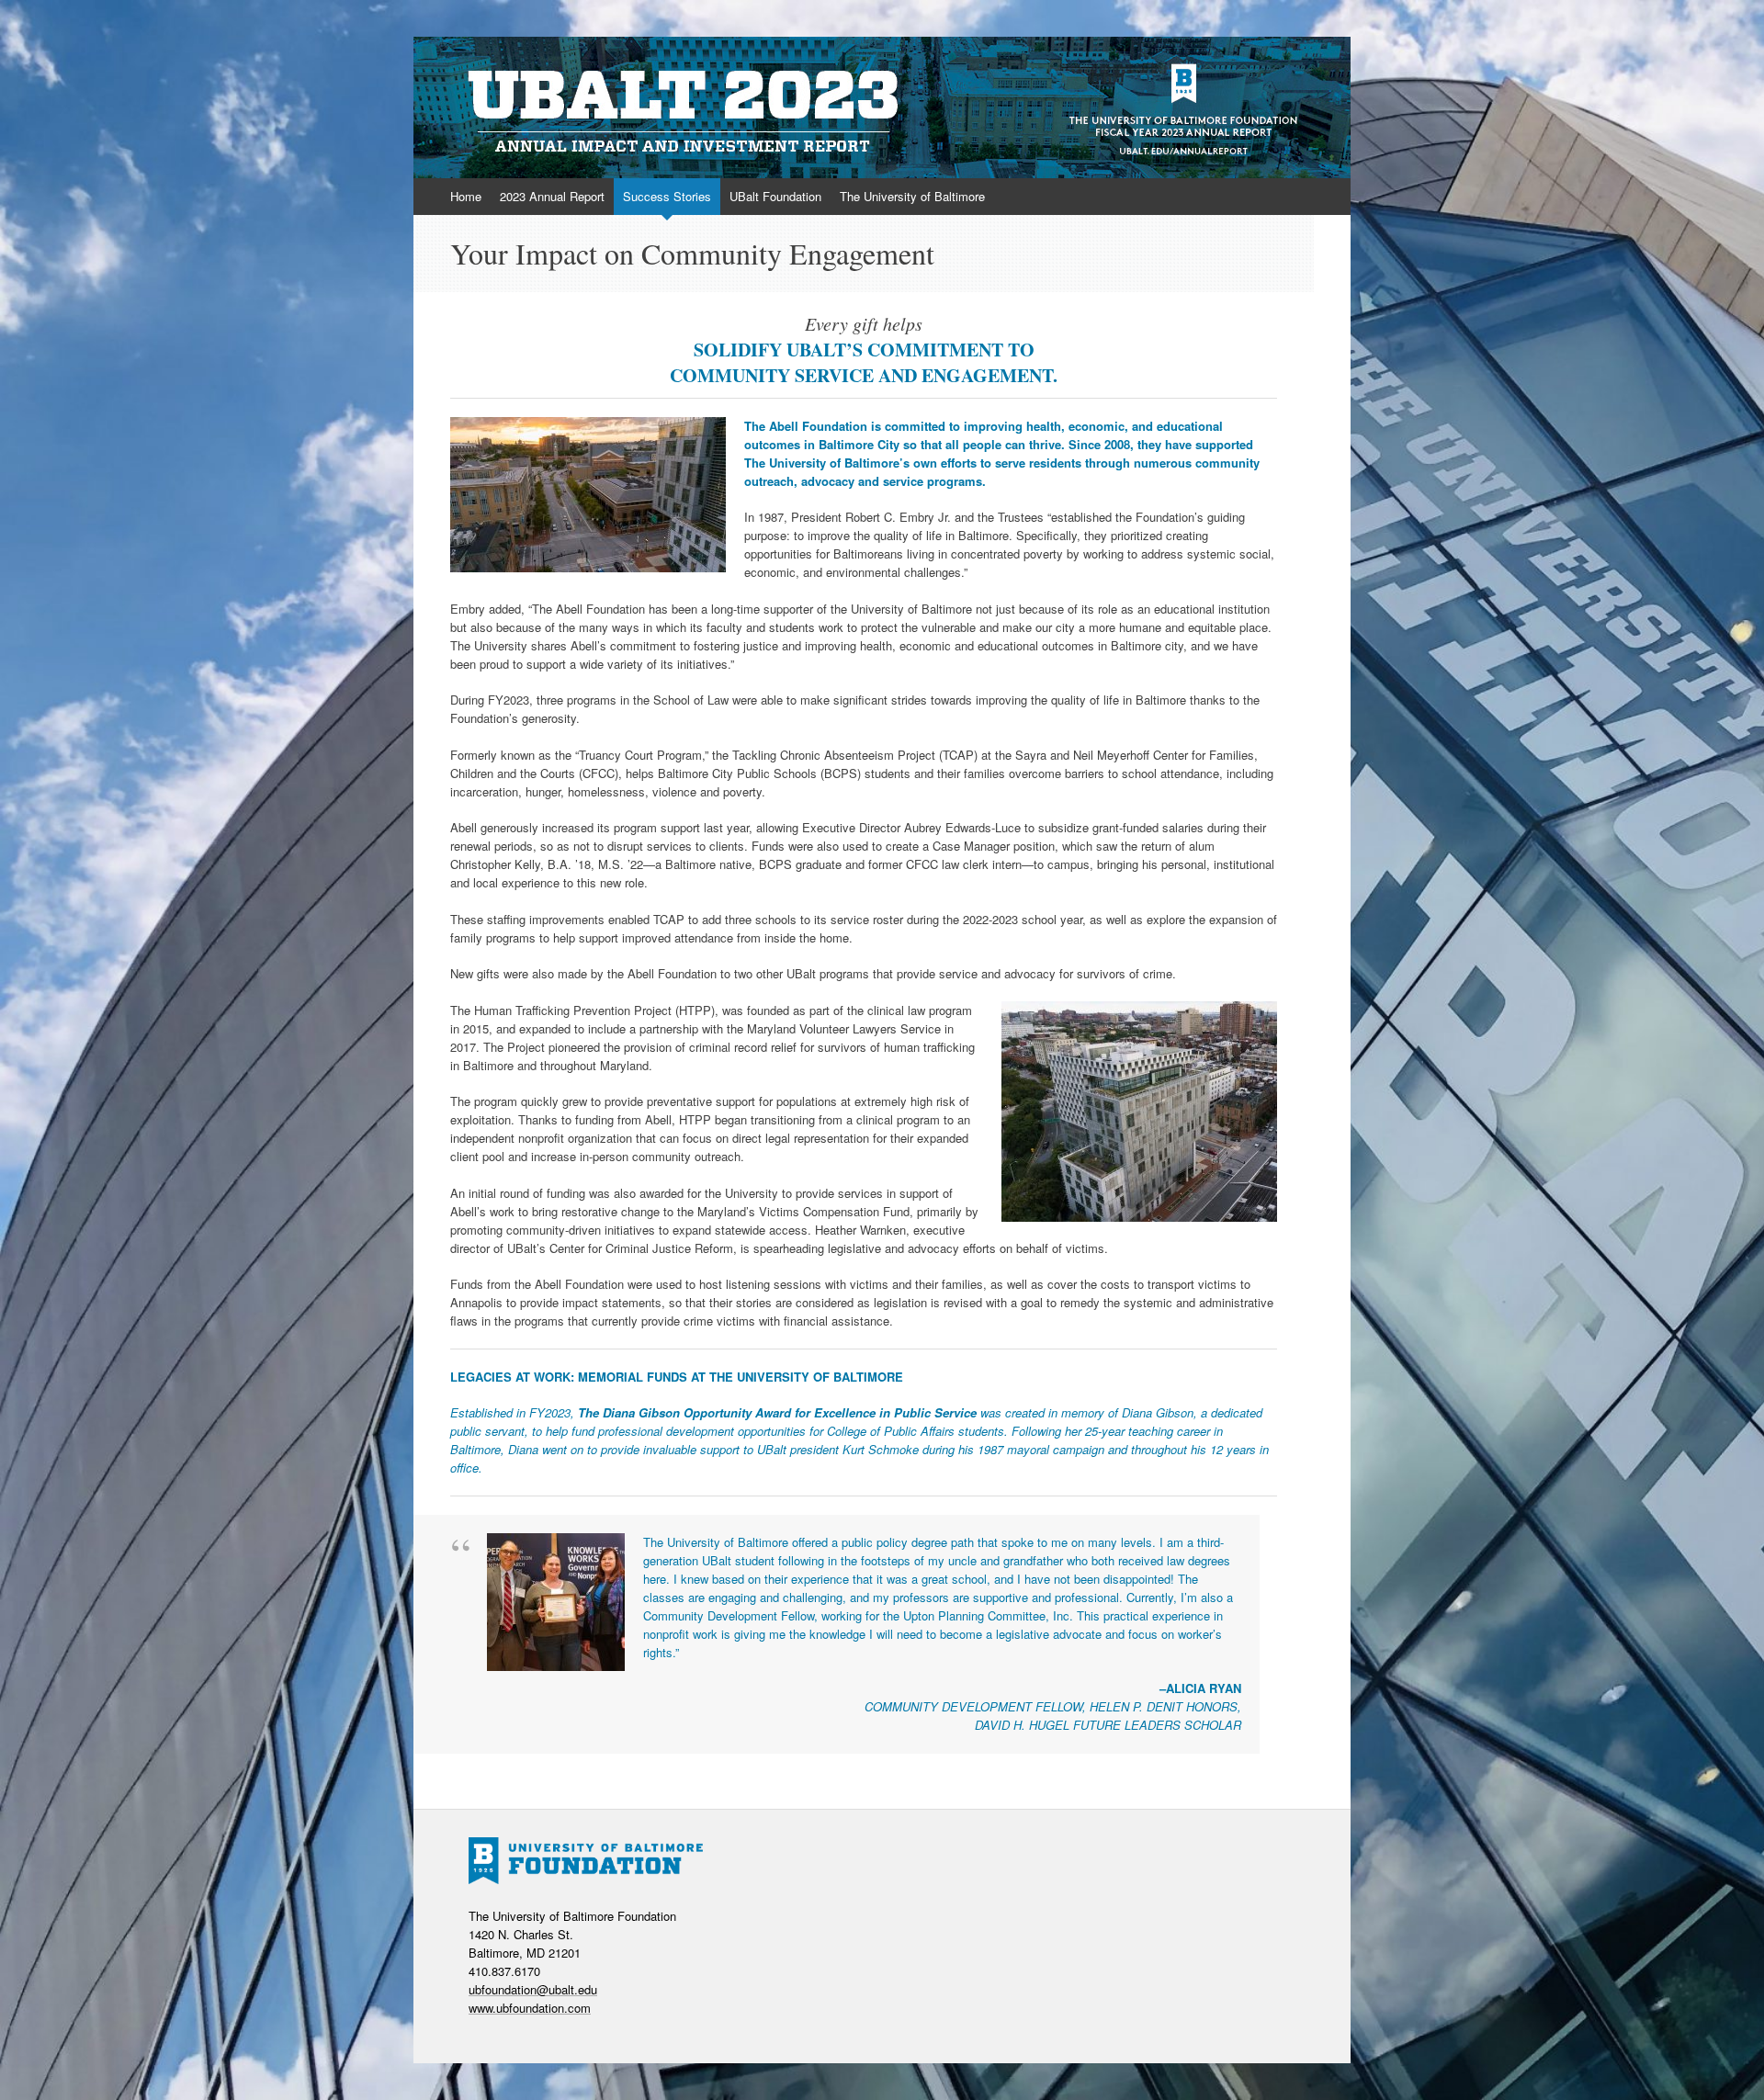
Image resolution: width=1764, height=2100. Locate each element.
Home (466, 196)
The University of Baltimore (912, 196)
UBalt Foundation (775, 196)
